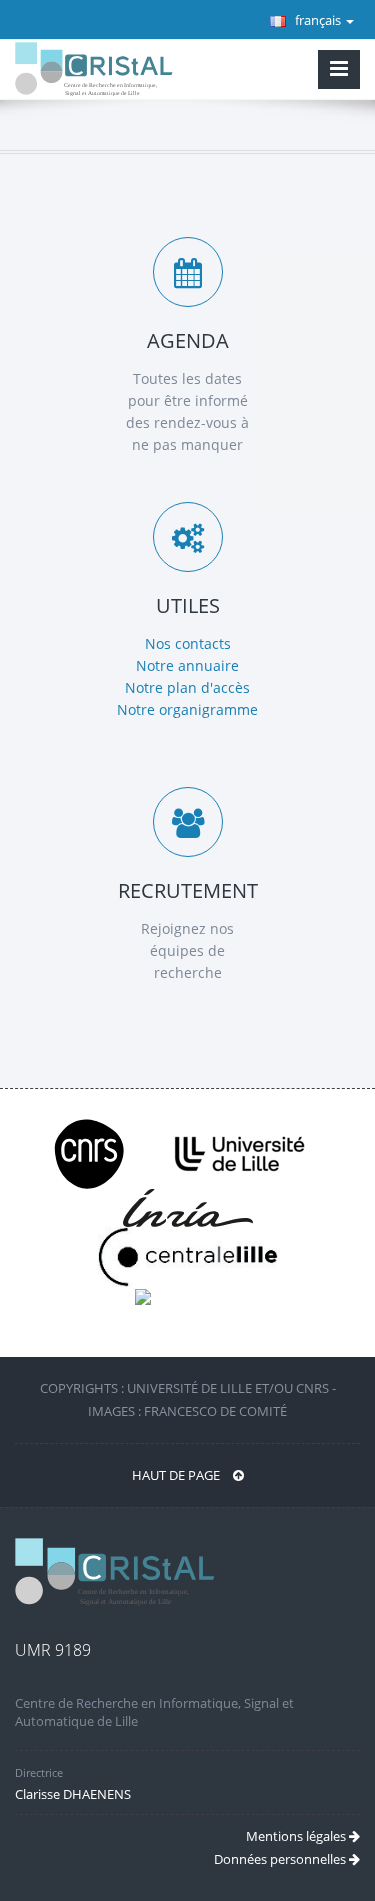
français (318, 20)
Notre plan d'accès (187, 687)
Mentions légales (297, 1836)
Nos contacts (188, 643)
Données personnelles (281, 1859)
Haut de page (177, 1475)
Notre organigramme (187, 709)
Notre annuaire (187, 665)
